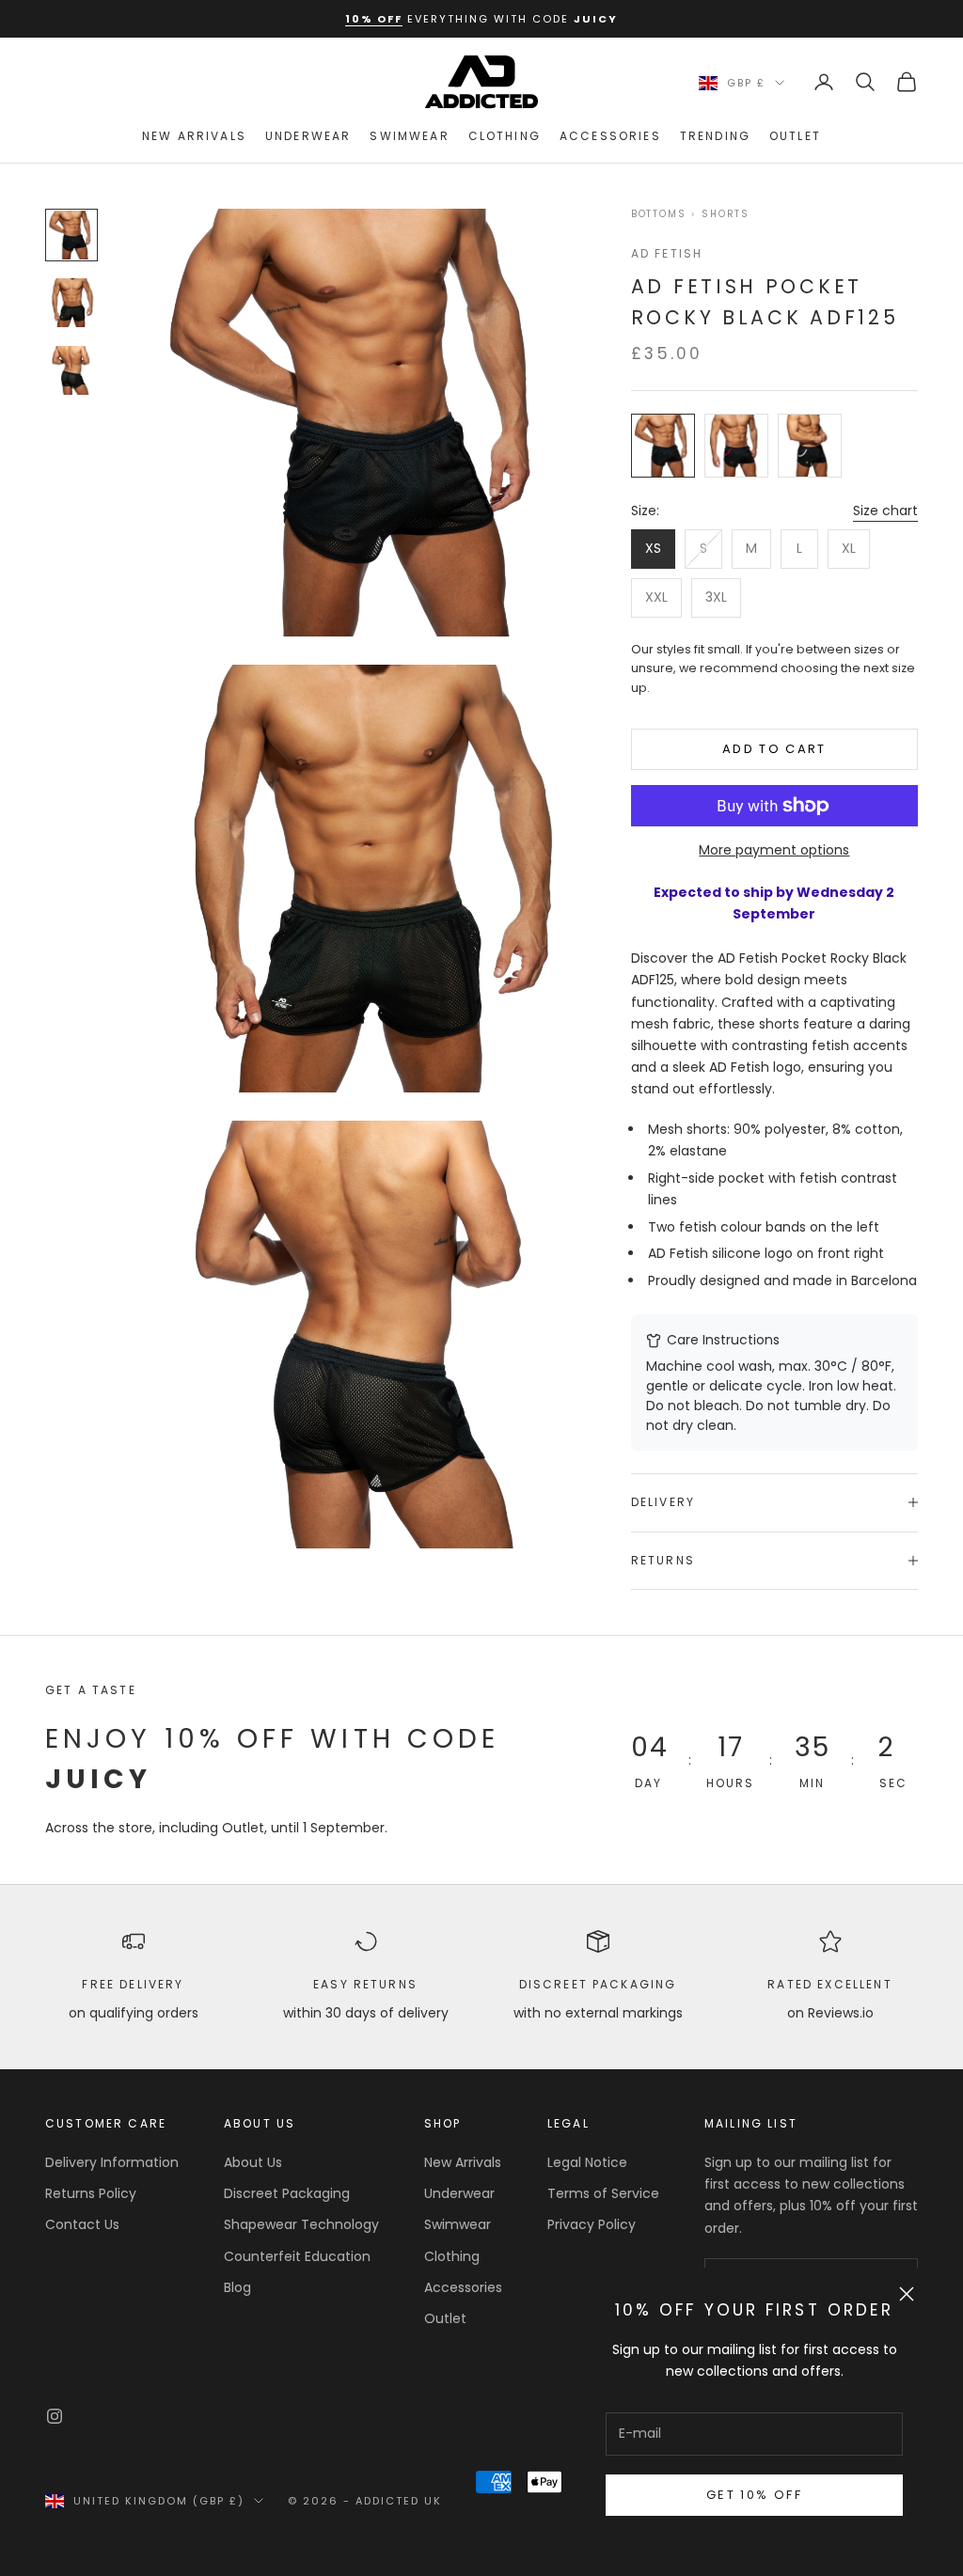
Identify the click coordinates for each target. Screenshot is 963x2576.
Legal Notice (587, 2162)
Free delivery (133, 1984)
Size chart (885, 510)
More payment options (774, 850)
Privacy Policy (592, 2224)
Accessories (610, 136)
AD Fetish (667, 253)
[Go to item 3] (71, 370)
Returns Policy (91, 2193)
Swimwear (409, 136)
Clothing (505, 136)
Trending (715, 136)
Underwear (308, 136)
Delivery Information (112, 2162)
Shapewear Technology (301, 2224)
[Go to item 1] (71, 235)
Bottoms (659, 214)
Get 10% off (754, 2495)
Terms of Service (603, 2193)
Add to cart (774, 749)
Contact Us (82, 2224)
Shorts (726, 214)
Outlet (795, 136)
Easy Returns (365, 1984)
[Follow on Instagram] (55, 2416)
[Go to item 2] (71, 303)
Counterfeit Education (297, 2256)
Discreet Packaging (598, 1984)
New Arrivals (194, 136)
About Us (253, 2162)
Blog (237, 2287)
